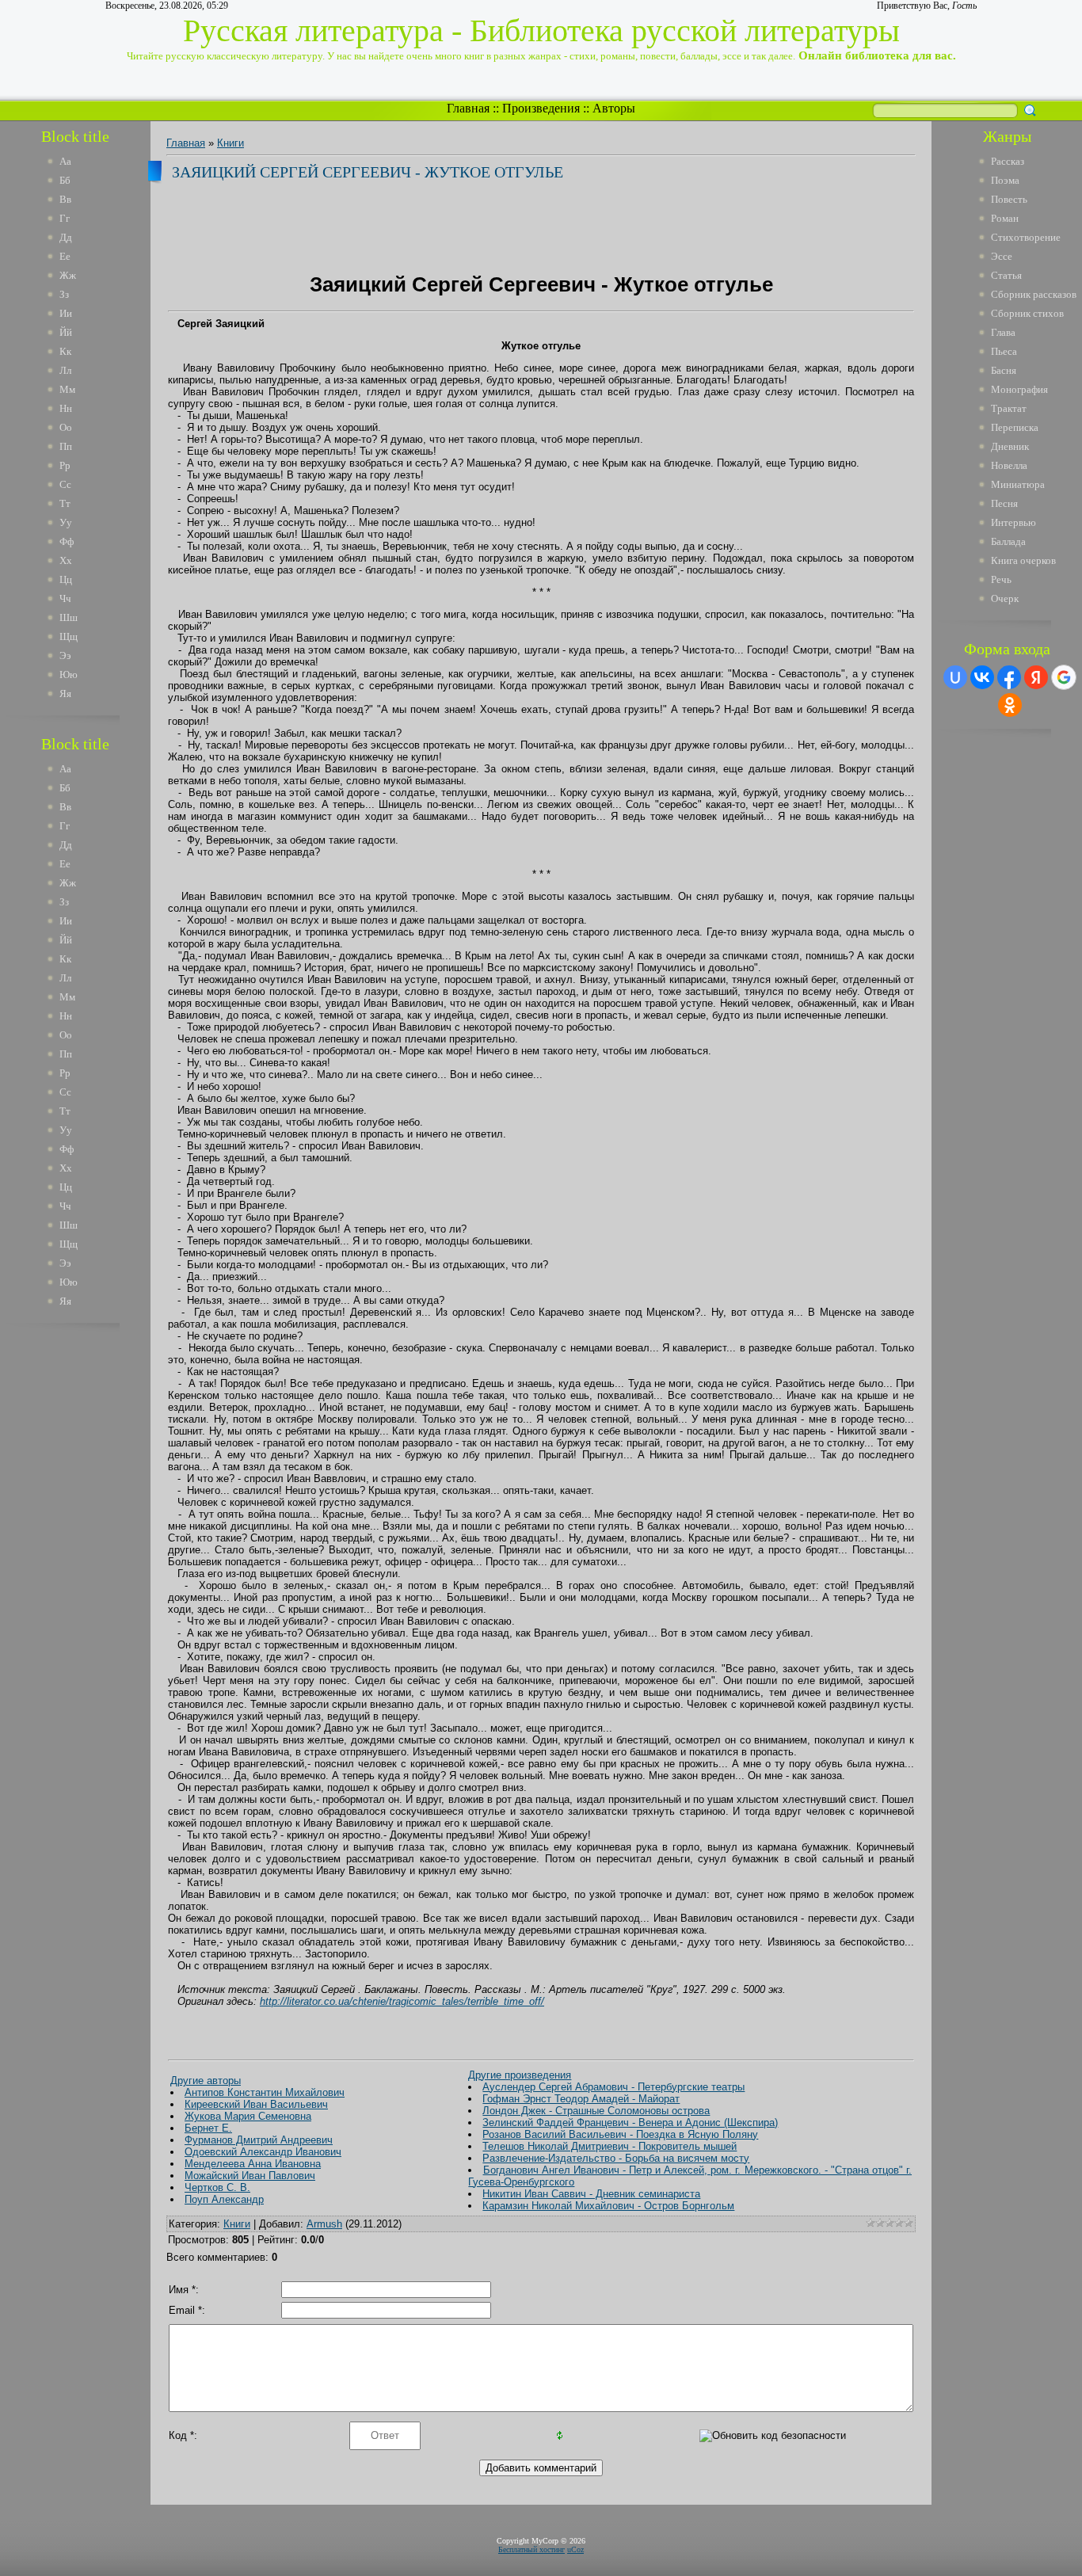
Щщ (69, 636)
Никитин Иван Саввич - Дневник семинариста (591, 2194)
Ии (66, 313)
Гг (65, 218)
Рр (65, 465)
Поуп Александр (224, 2199)
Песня (1004, 503)
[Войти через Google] (1064, 677)
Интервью (1013, 522)
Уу (66, 522)
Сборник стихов (1027, 313)
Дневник (1010, 446)
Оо (66, 427)
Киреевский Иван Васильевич (256, 2104)
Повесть (1009, 199)
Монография (1019, 389)
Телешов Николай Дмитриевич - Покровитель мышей (610, 2146)
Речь (1001, 579)
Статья (1006, 275)
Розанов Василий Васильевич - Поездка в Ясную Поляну (620, 2134)
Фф (67, 541)
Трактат (1009, 408)
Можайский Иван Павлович (250, 2176)
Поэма (1005, 180)
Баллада (1008, 541)
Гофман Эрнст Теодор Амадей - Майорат (581, 2099)
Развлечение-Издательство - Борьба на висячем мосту (616, 2158)
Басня (1004, 370)
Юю (69, 674)
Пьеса (1004, 351)
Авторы (614, 108)
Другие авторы (206, 2081)
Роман (1005, 218)
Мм (67, 389)
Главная (468, 108)
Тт (65, 503)
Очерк (1005, 598)
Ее (65, 256)
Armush (324, 2224)
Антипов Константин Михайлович (265, 2092)
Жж (68, 275)
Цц (66, 579)
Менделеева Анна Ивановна (253, 2164)
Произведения (541, 108)
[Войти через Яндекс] (1036, 677)
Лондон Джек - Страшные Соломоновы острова (596, 2111)
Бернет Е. (208, 2128)
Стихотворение (1026, 237)
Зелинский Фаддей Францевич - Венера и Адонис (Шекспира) (630, 2123)
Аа (65, 161)
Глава (1003, 332)
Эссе (1002, 256)
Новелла (1009, 465)
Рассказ (1008, 161)
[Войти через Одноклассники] (1010, 705)
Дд (66, 237)
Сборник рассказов (1034, 294)
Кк (65, 351)
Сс (65, 484)
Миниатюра (1018, 484)
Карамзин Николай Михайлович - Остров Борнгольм (608, 2206)
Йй (66, 332)
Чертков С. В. (217, 2187)
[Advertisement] (86, 1575)
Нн (66, 408)
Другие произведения (520, 2075)
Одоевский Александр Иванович (263, 2152)
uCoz (575, 2549)
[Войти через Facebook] (1009, 677)
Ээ (65, 655)
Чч (65, 598)
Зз (64, 294)
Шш (69, 617)
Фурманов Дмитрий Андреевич (259, 2140)
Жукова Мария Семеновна (248, 2116)
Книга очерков (1023, 560)
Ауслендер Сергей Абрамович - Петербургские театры (613, 2087)
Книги (230, 143)
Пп (66, 446)
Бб (65, 180)
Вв (65, 199)
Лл (65, 370)
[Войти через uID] (955, 677)
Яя (65, 694)
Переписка (1015, 427)
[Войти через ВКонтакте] (982, 677)
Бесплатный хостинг (531, 2549)
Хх (66, 560)
